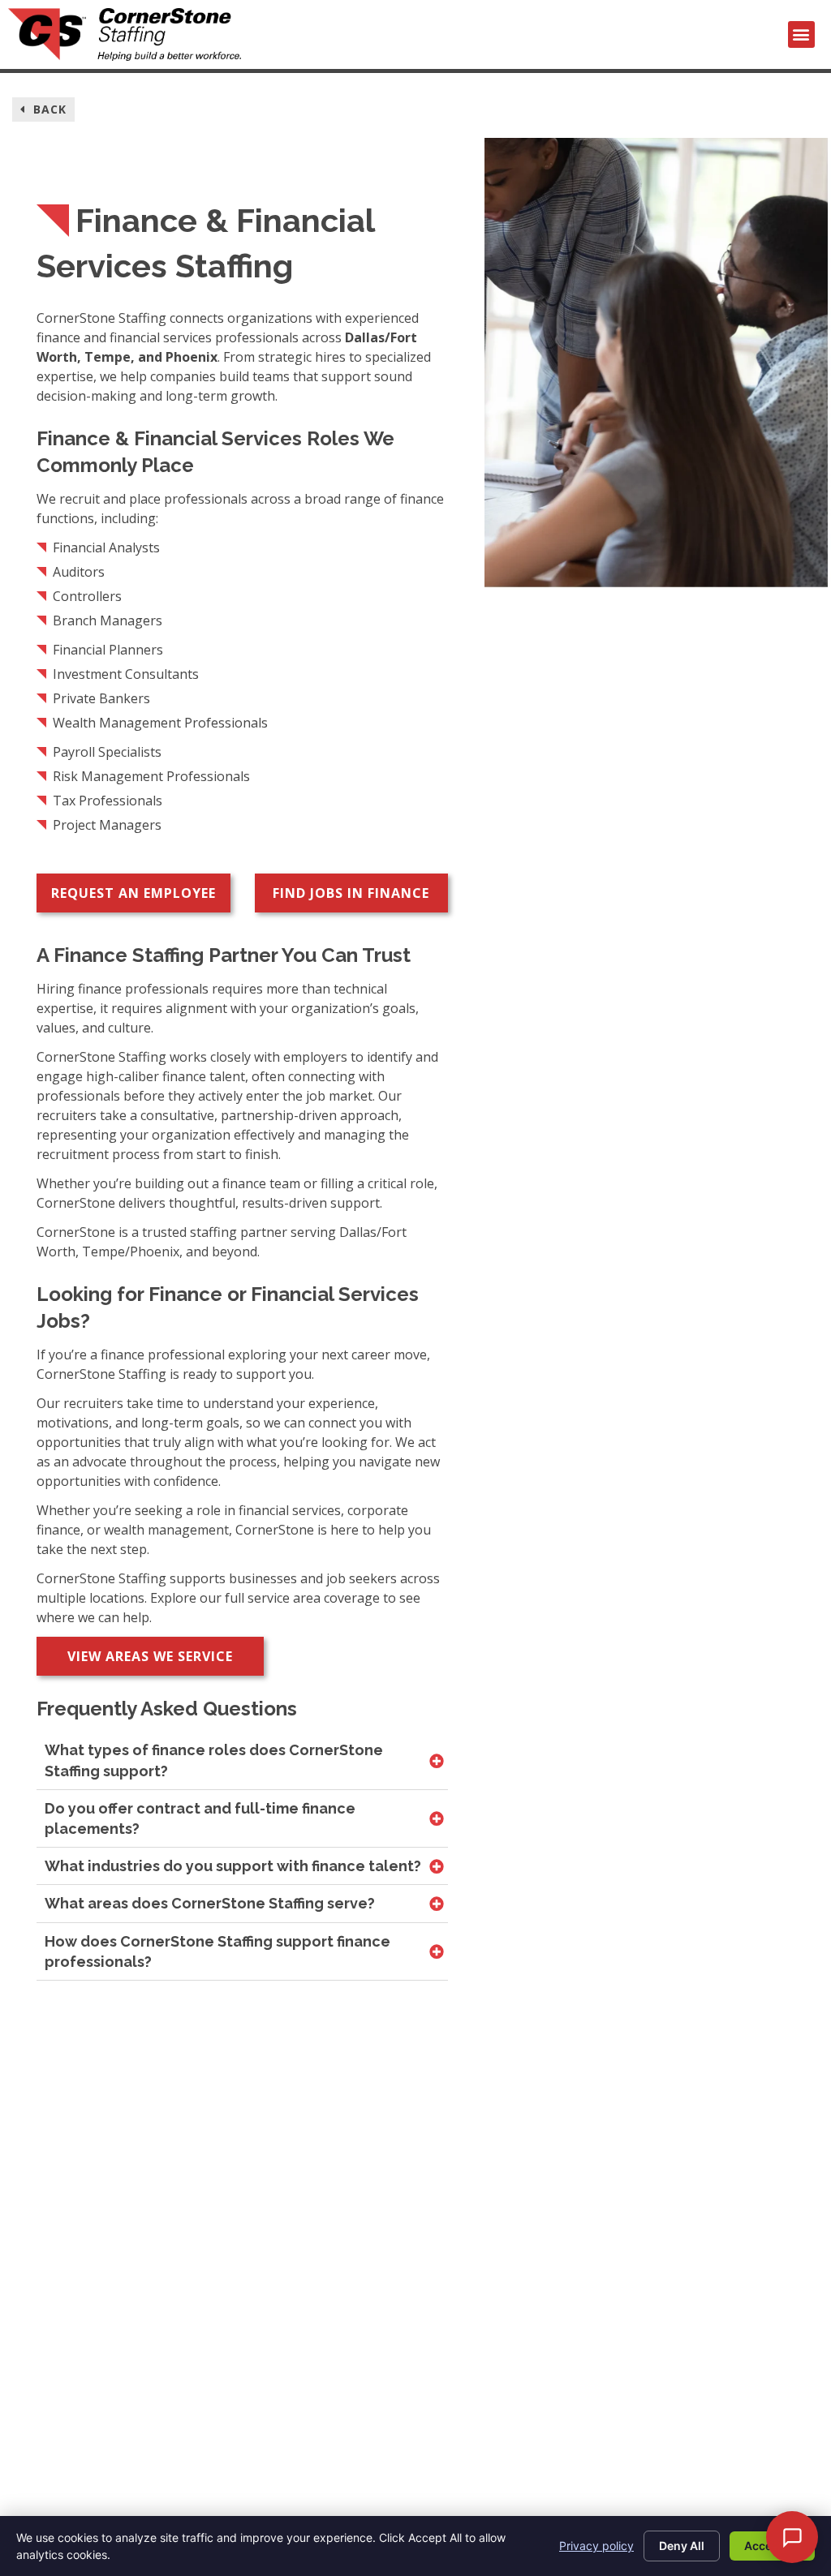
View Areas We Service (150, 1656)
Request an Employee (133, 893)
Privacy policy (596, 2546)
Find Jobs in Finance (351, 893)
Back (48, 109)
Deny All (682, 2546)
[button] (801, 34)
